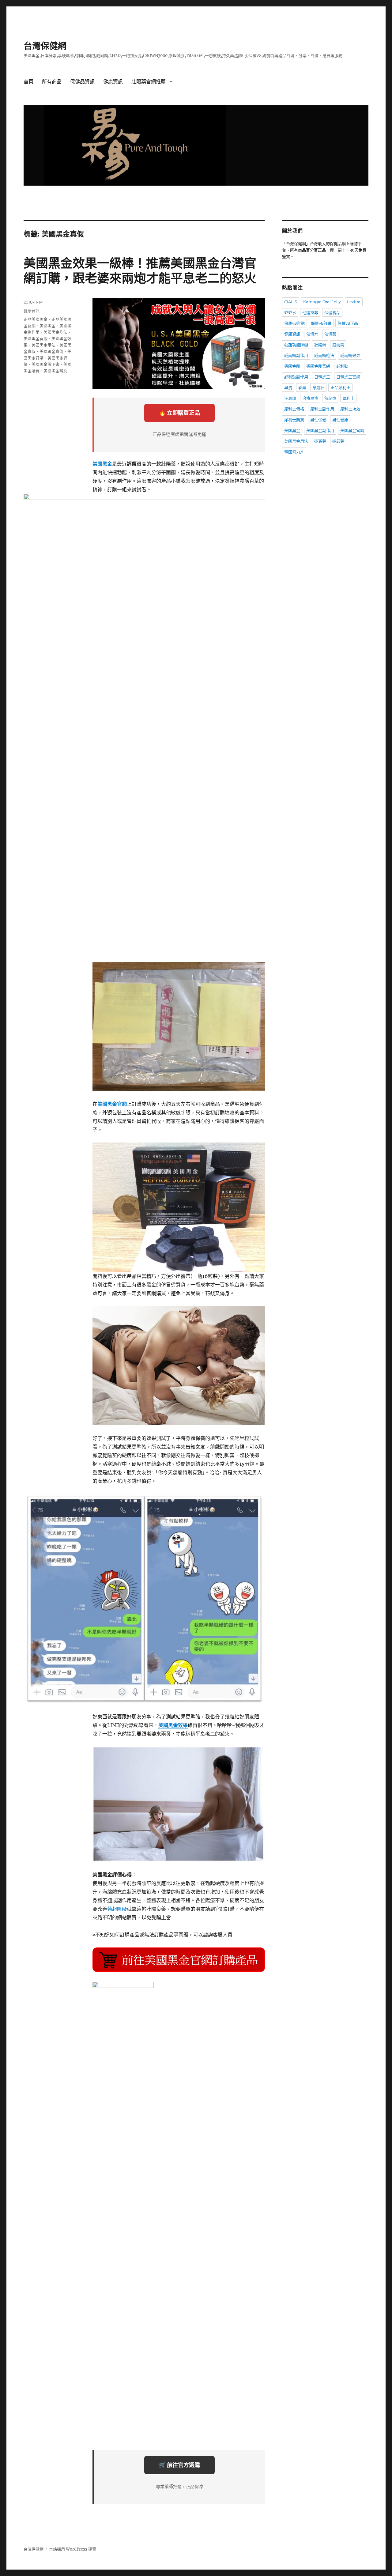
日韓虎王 (322, 377)
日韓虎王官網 (348, 377)
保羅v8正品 (348, 323)
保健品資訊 (82, 82)
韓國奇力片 (294, 452)
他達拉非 (310, 312)
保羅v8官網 (294, 323)
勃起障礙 (117, 1909)
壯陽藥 (320, 345)
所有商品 (52, 82)
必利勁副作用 (296, 377)
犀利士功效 (350, 409)
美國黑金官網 (36, 338)
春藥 (302, 387)
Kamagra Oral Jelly (322, 302)
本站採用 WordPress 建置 (73, 2549)
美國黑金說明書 (45, 364)
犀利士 (348, 398)
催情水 (312, 334)
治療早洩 (310, 398)
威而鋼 (338, 345)
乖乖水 (290, 312)
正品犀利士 (340, 387)
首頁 (28, 82)
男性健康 (340, 420)
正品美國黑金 (36, 319)
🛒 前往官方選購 (179, 2465)
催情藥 (330, 334)
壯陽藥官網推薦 (149, 82)
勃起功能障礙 (296, 345)
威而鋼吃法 (324, 355)
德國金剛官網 (318, 366)
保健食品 (332, 312)
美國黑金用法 (43, 345)
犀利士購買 (294, 420)
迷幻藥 (338, 441)
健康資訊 (113, 82)
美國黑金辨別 (55, 371)
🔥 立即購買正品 (179, 413)
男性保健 (318, 420)
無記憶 (330, 398)
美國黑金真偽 (51, 351)
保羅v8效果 (321, 323)
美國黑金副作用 (320, 430)
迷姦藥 (320, 441)
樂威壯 (318, 387)
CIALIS (291, 302)
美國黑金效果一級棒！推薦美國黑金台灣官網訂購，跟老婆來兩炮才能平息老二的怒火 (140, 270)
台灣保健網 (45, 46)
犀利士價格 (294, 409)
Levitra (354, 302)
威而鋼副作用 (296, 355)
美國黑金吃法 (55, 332)
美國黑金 (47, 326)
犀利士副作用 (322, 409)
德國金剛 (292, 366)
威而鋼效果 (350, 355)
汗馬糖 (290, 398)
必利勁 (342, 366)
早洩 (288, 387)
